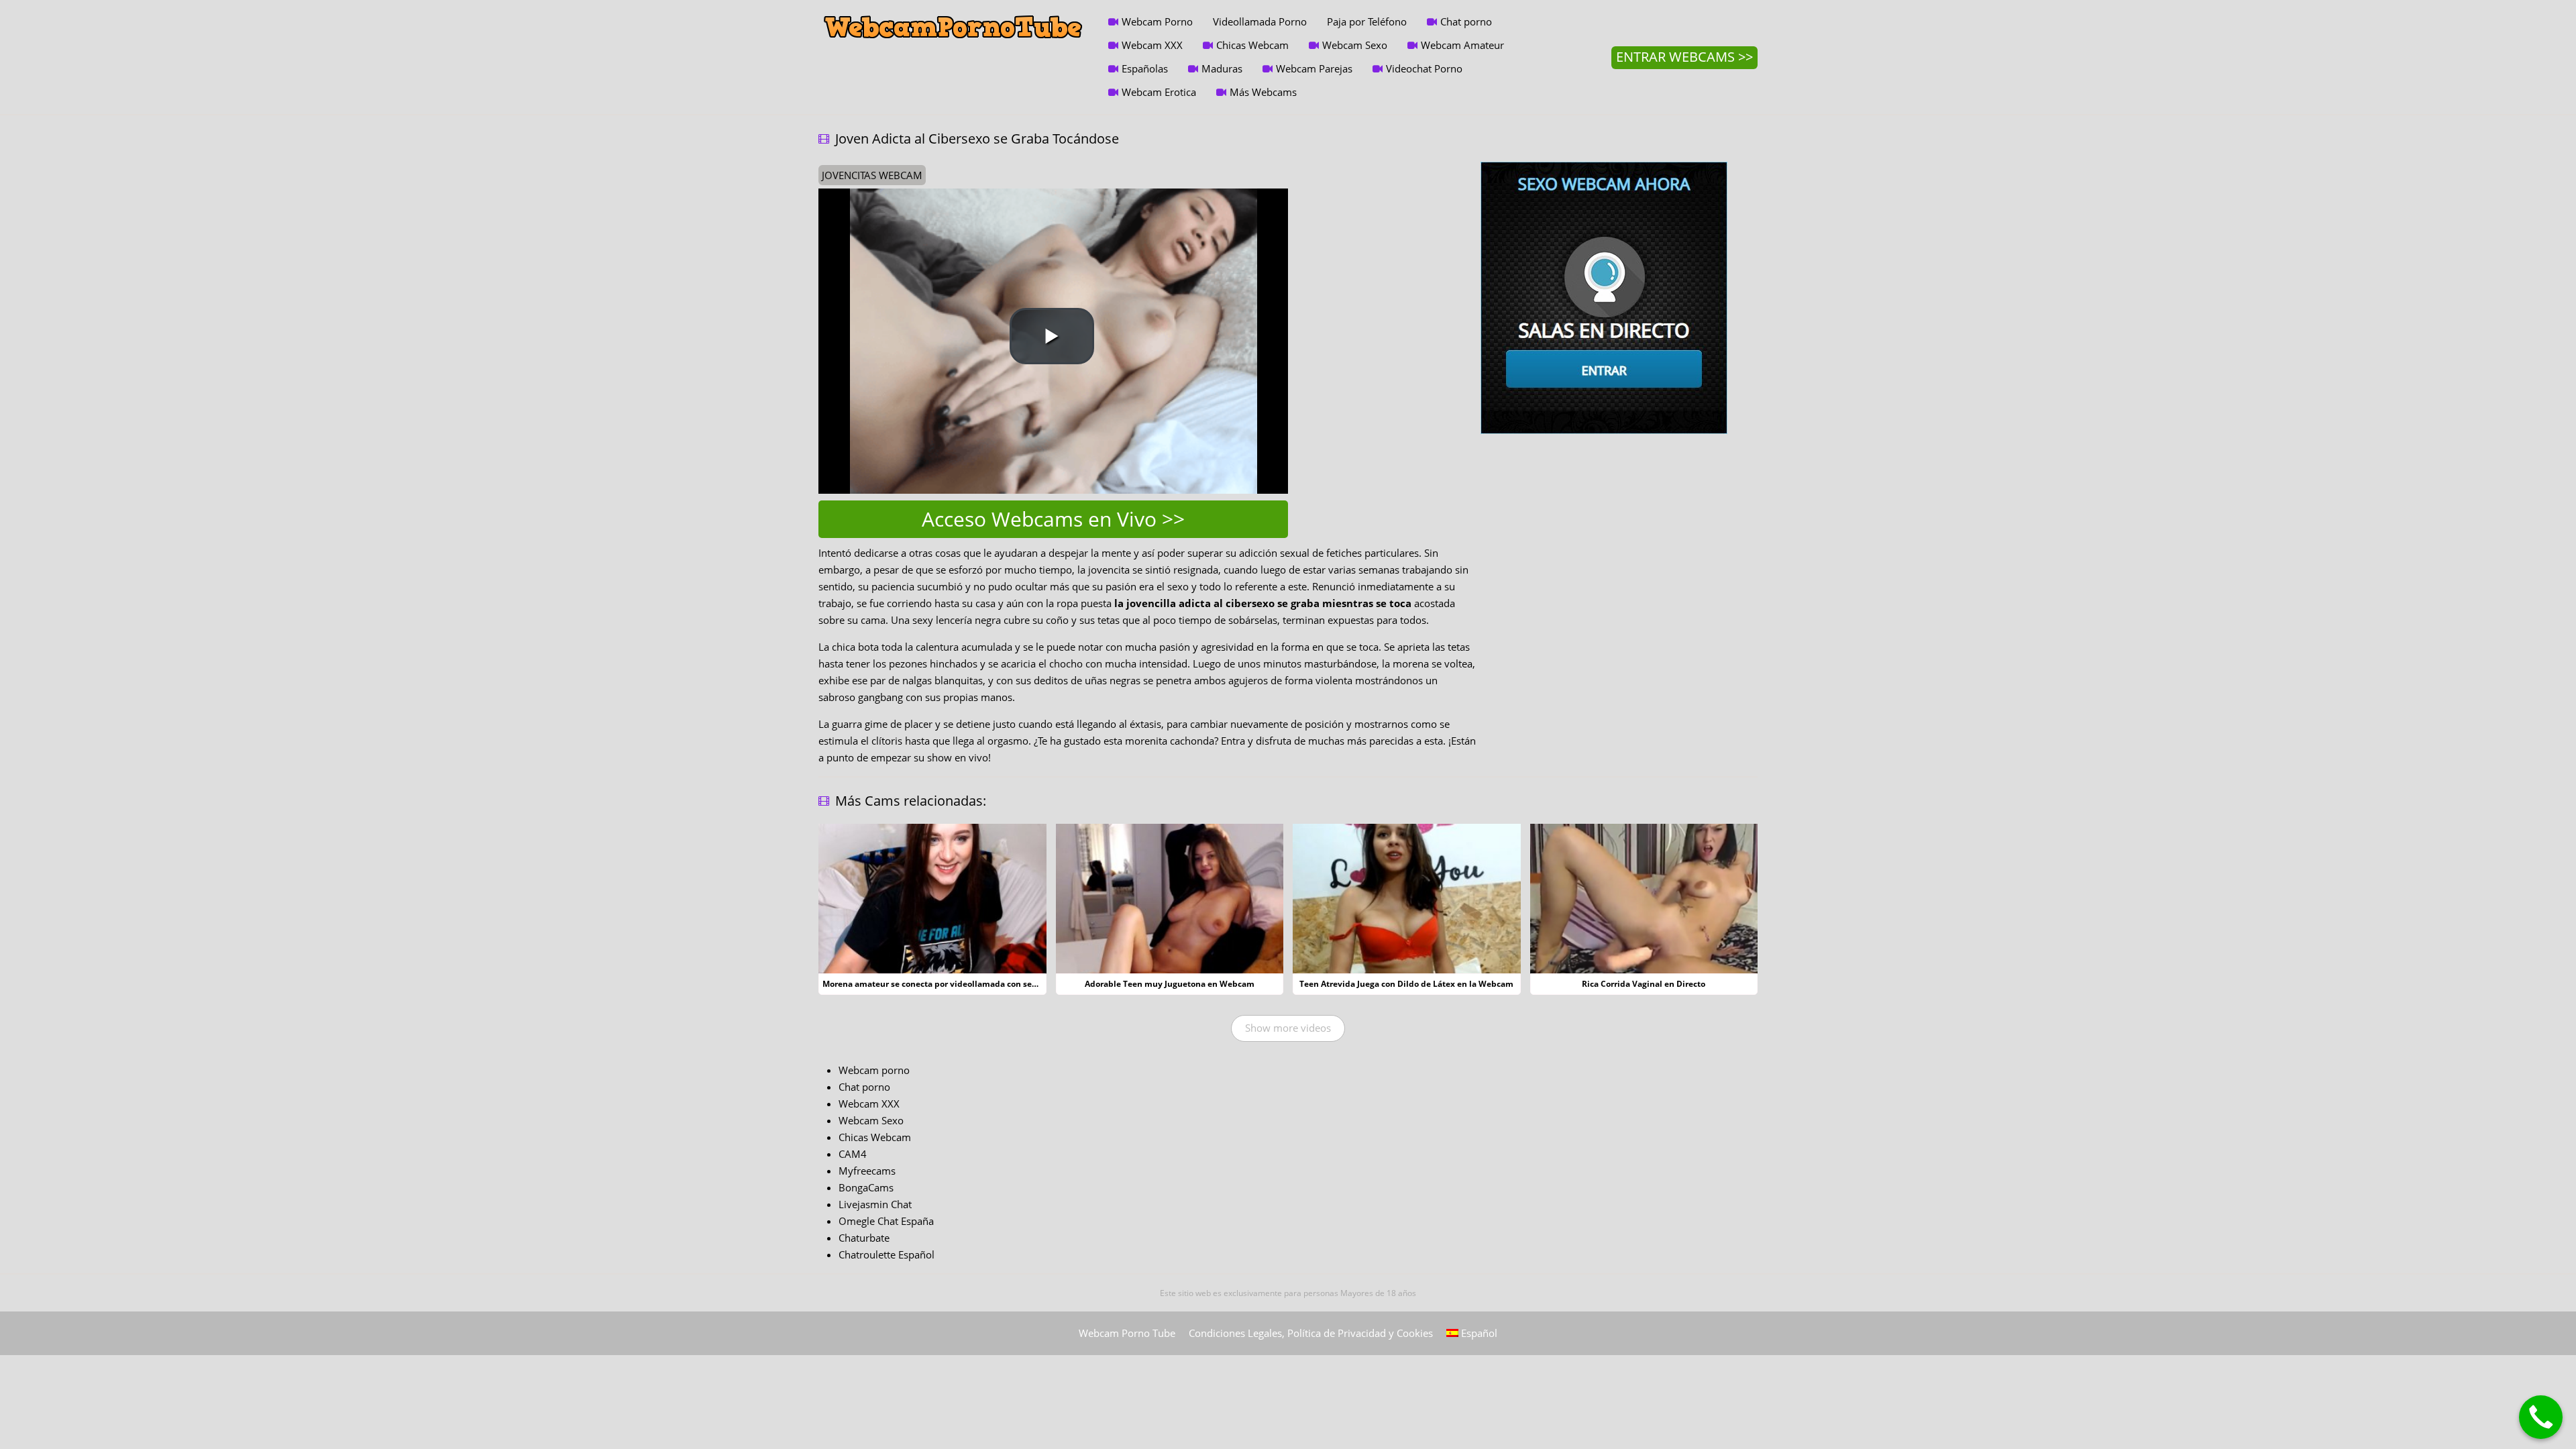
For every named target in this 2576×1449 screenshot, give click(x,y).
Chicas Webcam (1252, 45)
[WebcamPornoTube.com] (953, 10)
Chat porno (1466, 21)
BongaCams (866, 1187)
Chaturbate (864, 1238)
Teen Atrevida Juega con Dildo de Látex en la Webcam (1406, 984)
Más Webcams (1263, 92)
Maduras (1222, 68)
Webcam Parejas (1314, 68)
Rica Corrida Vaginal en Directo (1644, 984)
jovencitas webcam (872, 175)
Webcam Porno (1157, 21)
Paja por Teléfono (1367, 21)
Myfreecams (867, 1171)
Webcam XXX (1152, 45)
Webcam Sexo (1355, 45)
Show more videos (1288, 1028)
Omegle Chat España (886, 1221)
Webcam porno (874, 1070)
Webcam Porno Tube (1127, 1333)
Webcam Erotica (1159, 92)
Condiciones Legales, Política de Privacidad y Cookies (1311, 1333)
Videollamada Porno (1260, 21)
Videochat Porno (1424, 68)
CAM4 (853, 1154)
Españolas (1145, 68)
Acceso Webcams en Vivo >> (1053, 519)
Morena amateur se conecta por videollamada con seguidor (940, 984)
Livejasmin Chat (875, 1204)
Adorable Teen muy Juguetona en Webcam (1170, 984)
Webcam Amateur (1462, 45)
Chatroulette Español (887, 1254)
